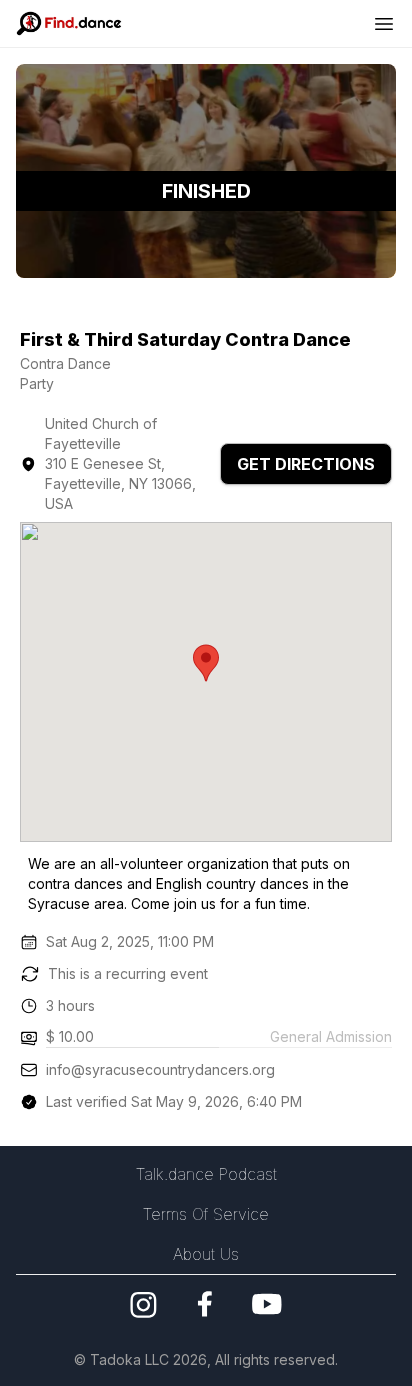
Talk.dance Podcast (206, 1174)
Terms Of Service (206, 1214)
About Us (206, 1254)
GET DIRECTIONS (306, 464)
